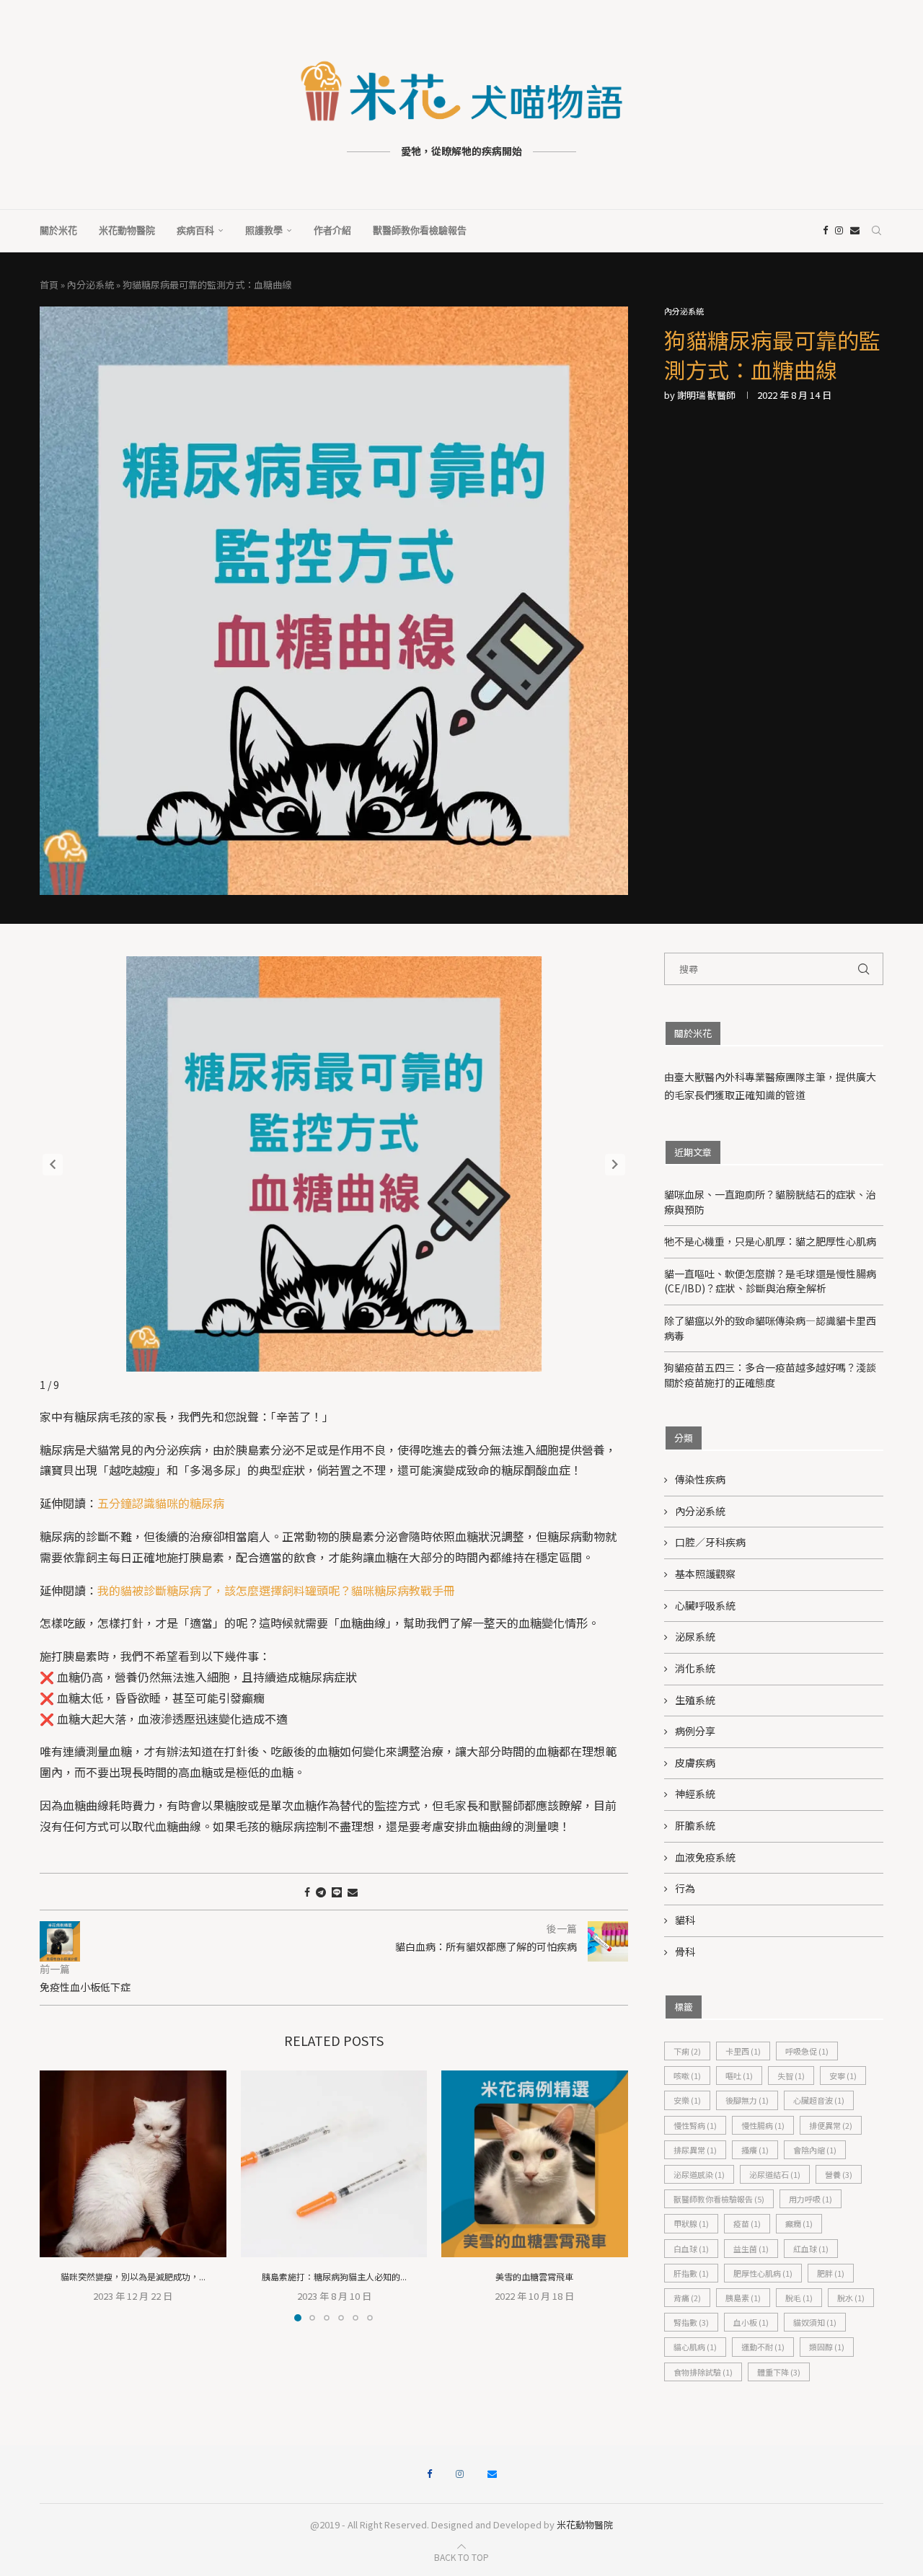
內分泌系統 (90, 284)
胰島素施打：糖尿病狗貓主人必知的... (334, 2276)
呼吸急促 (807, 2051)
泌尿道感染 (699, 2174)
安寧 (843, 2076)
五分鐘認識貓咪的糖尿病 (161, 1503)
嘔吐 (739, 2076)
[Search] (876, 231)
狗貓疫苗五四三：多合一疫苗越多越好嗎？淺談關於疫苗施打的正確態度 (770, 1375)
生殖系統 (695, 1700)
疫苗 (747, 2223)
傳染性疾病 (700, 1479)
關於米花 (58, 230)
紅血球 (811, 2249)
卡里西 (743, 2051)
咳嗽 (687, 2076)
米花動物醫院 (127, 230)
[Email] (855, 231)
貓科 (685, 1920)
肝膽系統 (695, 1826)
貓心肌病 (695, 2347)
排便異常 (831, 2125)
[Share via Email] (353, 1892)
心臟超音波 (819, 2100)
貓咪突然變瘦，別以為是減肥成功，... (133, 2276)
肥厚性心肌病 (763, 2273)
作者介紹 (332, 230)
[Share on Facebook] (307, 1892)
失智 (791, 2076)
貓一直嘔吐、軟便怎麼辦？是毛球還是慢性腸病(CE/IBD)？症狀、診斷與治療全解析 (770, 1281)
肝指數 (691, 2273)
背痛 (687, 2298)
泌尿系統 (695, 1637)
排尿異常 (695, 2150)
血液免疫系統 (705, 1857)
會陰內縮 (815, 2150)
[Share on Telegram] (321, 1892)
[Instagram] (839, 231)
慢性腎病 (695, 2125)
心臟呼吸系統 (705, 1606)
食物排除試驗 (703, 2372)
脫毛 (799, 2298)
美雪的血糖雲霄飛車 (535, 2276)
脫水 (851, 2298)
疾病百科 (195, 230)
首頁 (49, 284)
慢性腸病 (763, 2125)
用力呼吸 (811, 2199)
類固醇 (827, 2347)
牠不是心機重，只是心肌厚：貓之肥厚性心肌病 (770, 1241)
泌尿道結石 (775, 2174)
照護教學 (264, 230)
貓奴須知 (815, 2322)
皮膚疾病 (695, 1763)
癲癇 (799, 2223)
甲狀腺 (691, 2223)
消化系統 (695, 1668)
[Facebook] (825, 231)
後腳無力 (747, 2100)
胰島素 (743, 2298)
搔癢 (755, 2150)
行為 (685, 1888)
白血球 (691, 2249)
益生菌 (751, 2249)
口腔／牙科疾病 (710, 1542)
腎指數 (691, 2322)
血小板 (751, 2322)
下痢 (687, 2051)
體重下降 (779, 2372)
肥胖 (831, 2273)
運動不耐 (763, 2347)
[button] (615, 1165)
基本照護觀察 (705, 1574)
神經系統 (695, 1794)
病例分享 (695, 1731)
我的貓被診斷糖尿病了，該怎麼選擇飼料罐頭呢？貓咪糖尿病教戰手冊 (276, 1590)
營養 (839, 2174)
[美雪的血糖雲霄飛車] (535, 2164)
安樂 (687, 2100)
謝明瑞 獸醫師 (706, 395)
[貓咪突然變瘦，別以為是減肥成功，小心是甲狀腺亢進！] (133, 2164)
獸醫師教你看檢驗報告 (420, 230)
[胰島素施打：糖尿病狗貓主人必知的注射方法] (334, 2164)
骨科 (685, 1952)
